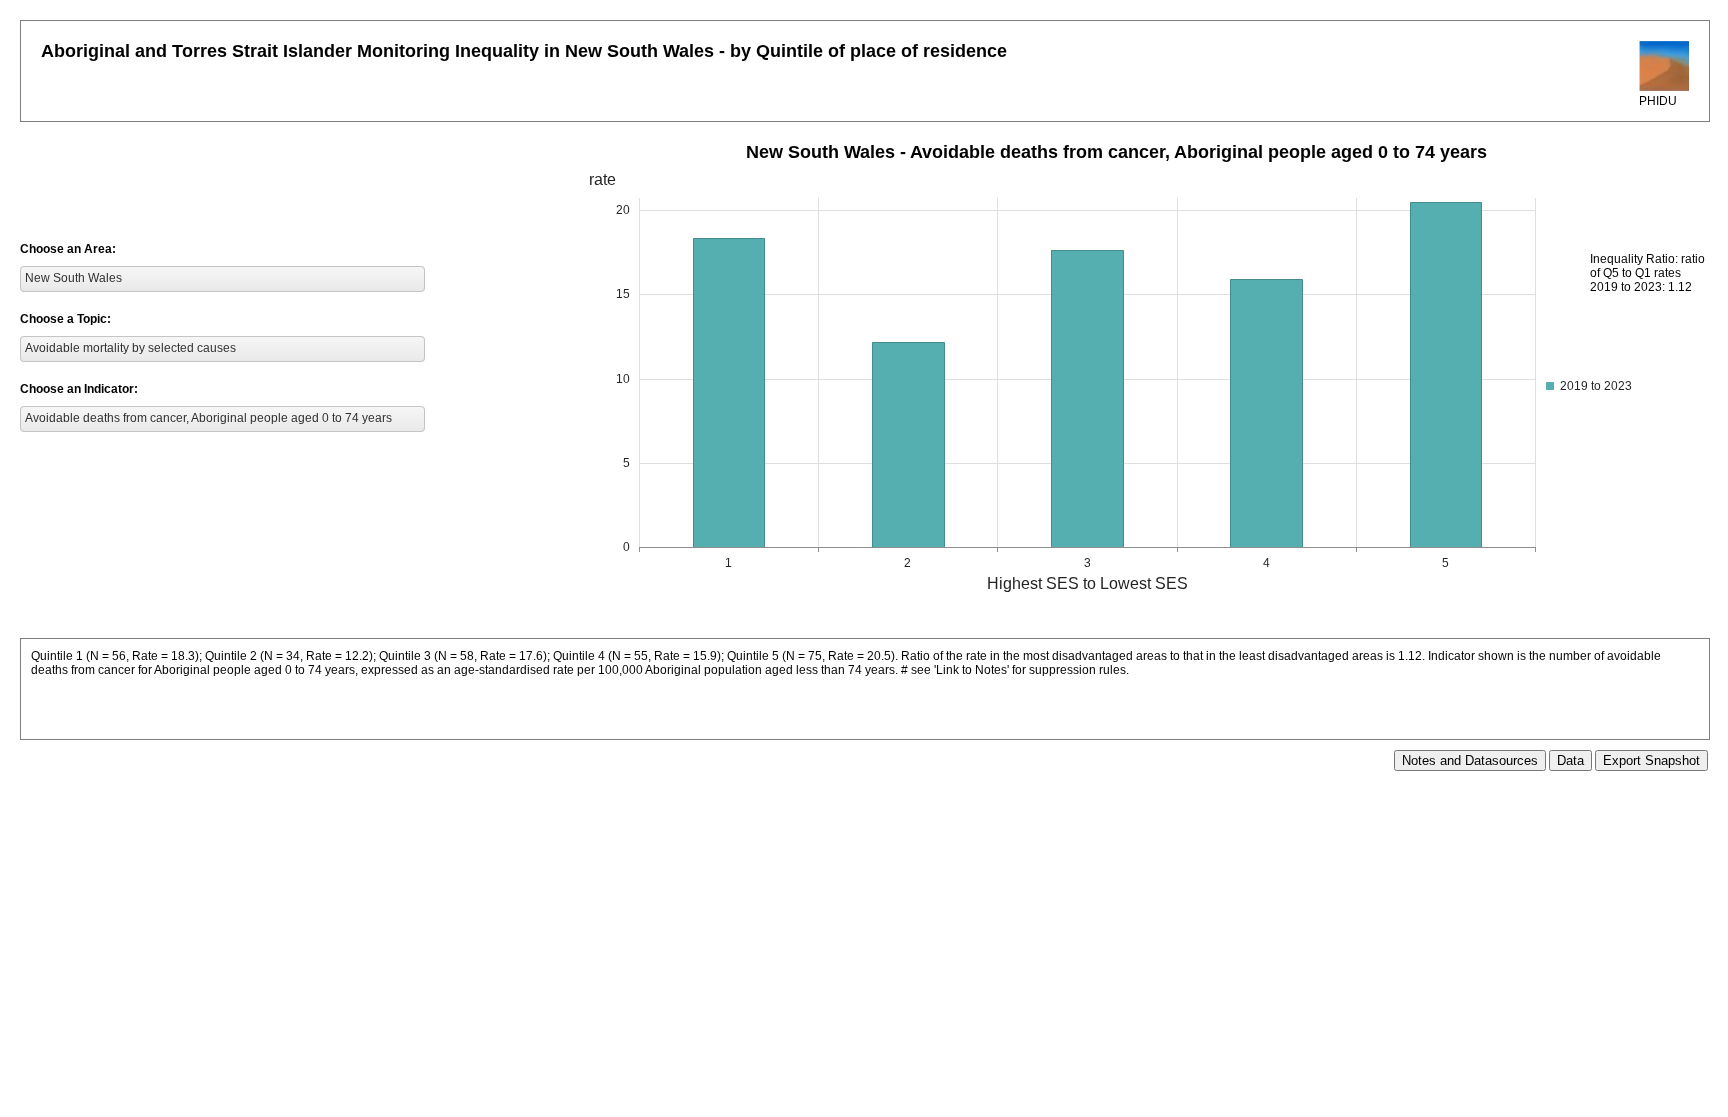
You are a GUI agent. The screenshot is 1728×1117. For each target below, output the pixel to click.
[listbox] (222, 279)
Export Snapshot (1651, 760)
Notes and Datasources (1470, 760)
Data (1570, 760)
